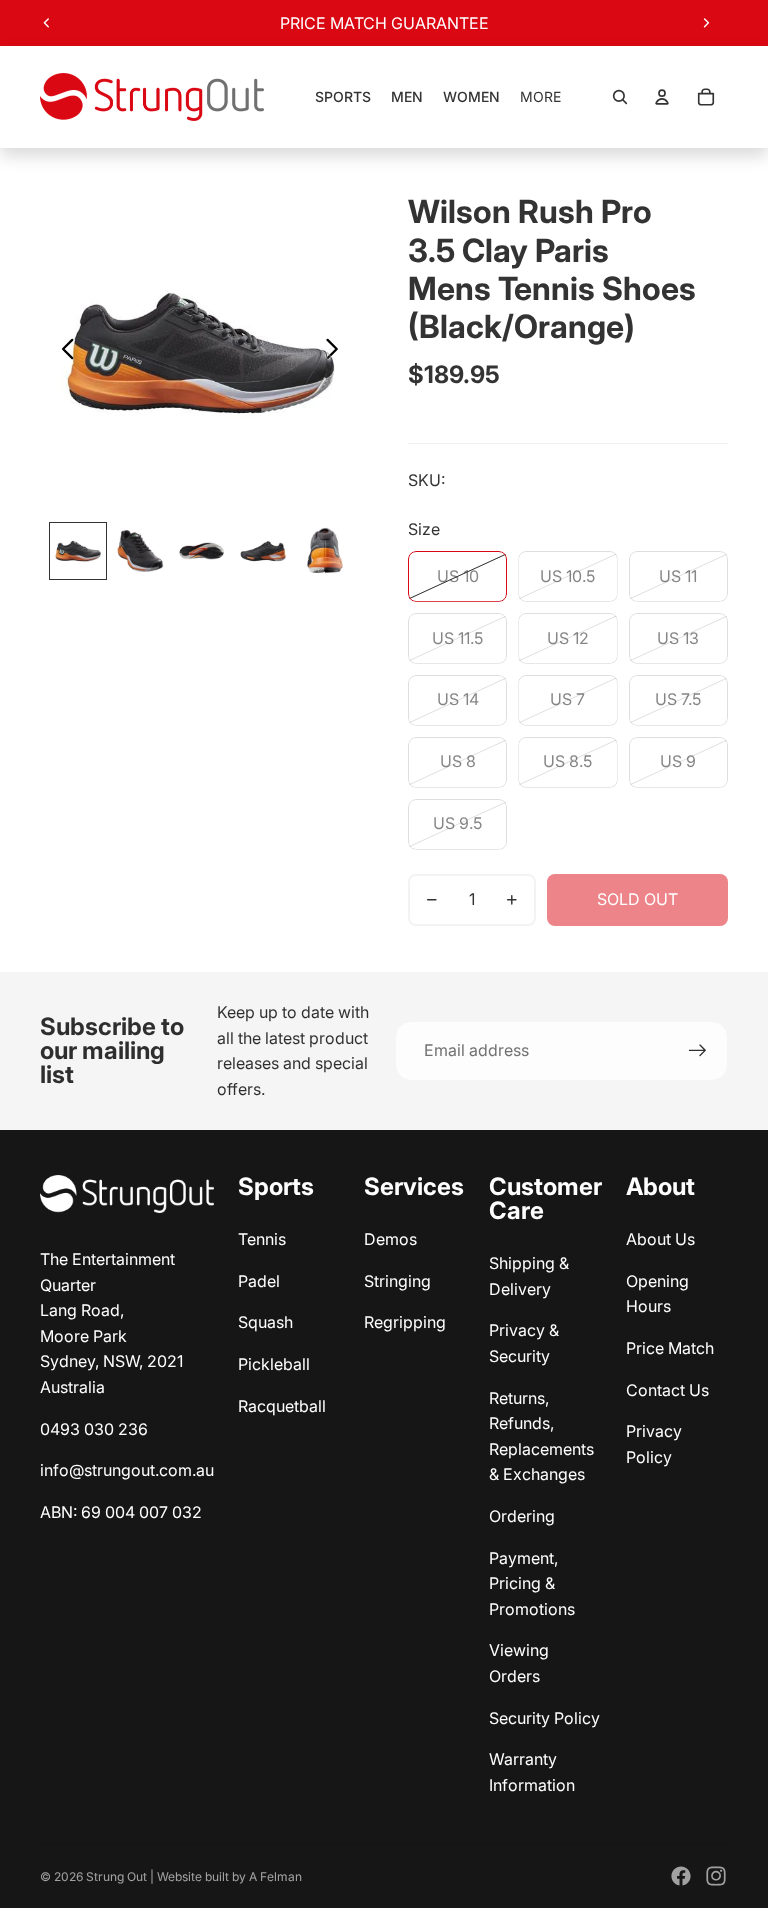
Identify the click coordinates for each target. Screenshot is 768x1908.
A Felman (275, 1876)
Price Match (670, 1348)
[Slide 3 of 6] (202, 551)
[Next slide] (706, 23)
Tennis (262, 1239)
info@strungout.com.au (127, 1470)
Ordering (522, 1516)
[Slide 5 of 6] (325, 551)
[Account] (662, 97)
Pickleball (274, 1364)
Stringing (397, 1281)
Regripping (405, 1322)
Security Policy (544, 1718)
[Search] (620, 97)
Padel (259, 1281)
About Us (660, 1239)
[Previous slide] (47, 23)
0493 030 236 (94, 1429)
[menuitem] (540, 97)
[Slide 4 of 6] (263, 551)
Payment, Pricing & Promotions (532, 1583)
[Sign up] (698, 1051)
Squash (265, 1322)
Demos (390, 1239)
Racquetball (282, 1406)
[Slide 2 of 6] (140, 551)
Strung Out (116, 1876)
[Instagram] (716, 1876)
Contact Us (667, 1390)
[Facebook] (681, 1876)
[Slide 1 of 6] (78, 551)
